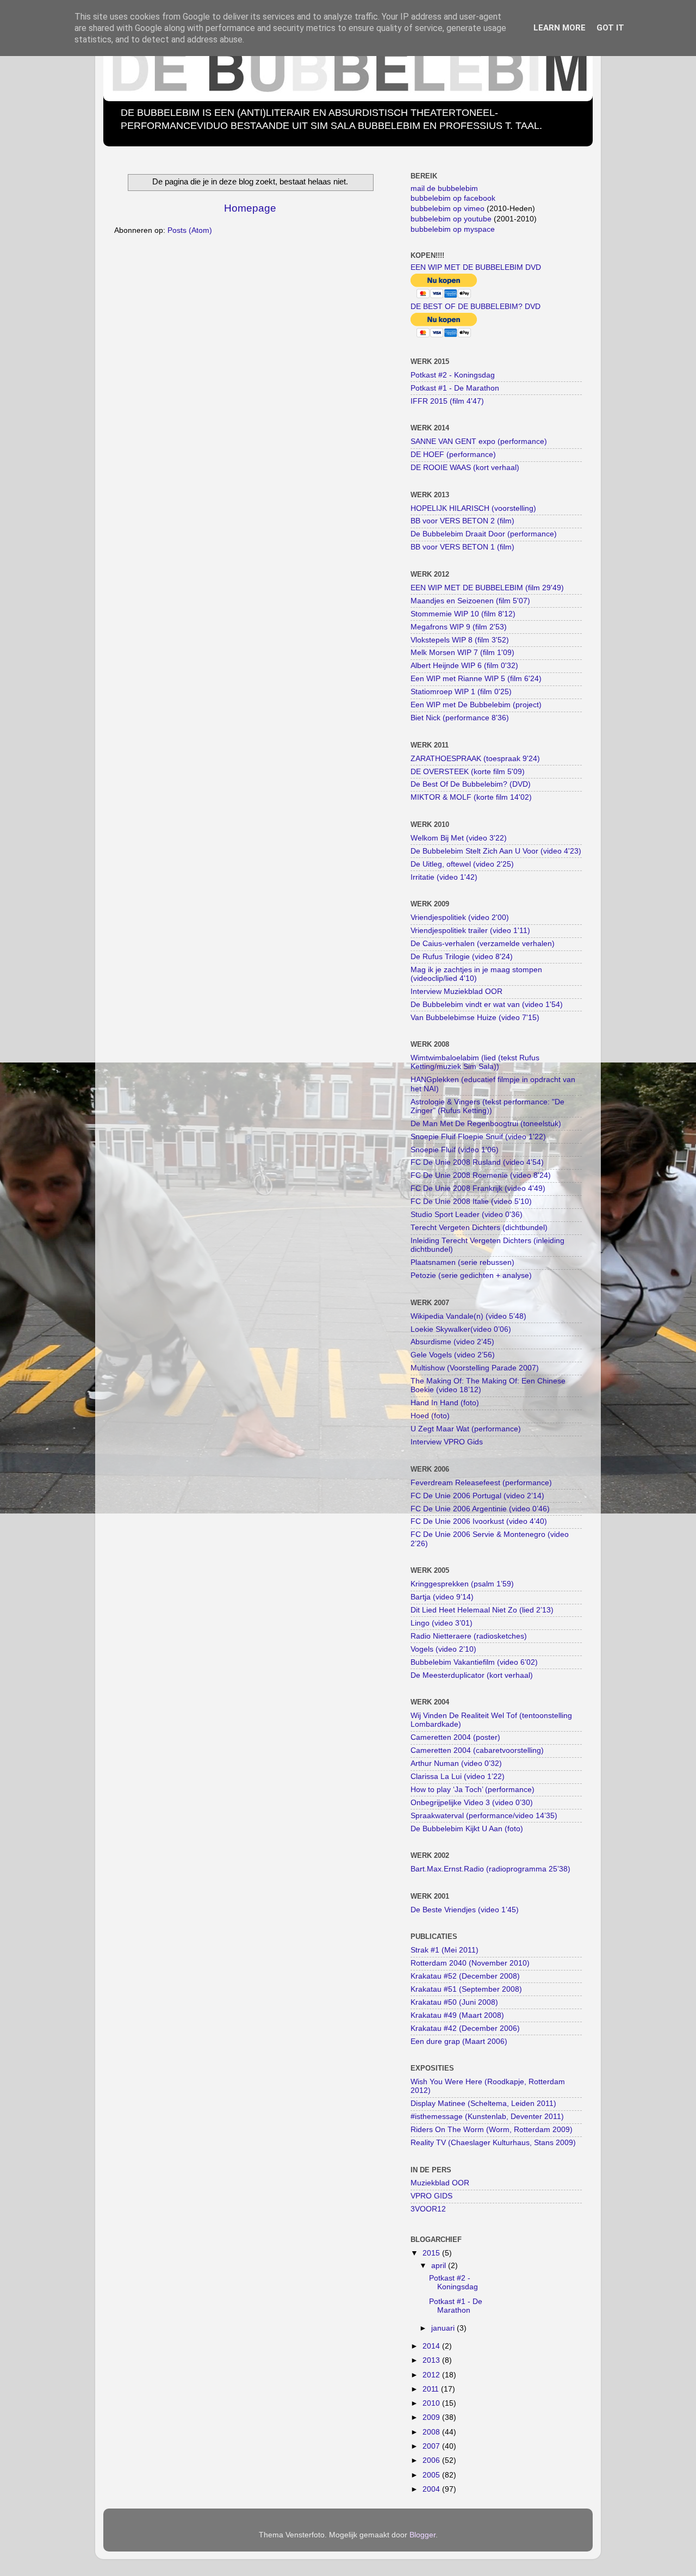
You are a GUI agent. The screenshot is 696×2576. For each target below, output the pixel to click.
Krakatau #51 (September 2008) (466, 1989)
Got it (610, 28)
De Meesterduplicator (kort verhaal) (472, 1675)
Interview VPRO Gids (447, 1442)
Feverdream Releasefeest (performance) (481, 1483)
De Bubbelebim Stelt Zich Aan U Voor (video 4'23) (496, 851)
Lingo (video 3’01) (442, 1623)
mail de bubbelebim (444, 189)
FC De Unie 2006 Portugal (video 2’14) (477, 1496)
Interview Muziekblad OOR (456, 992)
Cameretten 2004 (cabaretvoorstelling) (477, 1750)
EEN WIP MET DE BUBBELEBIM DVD (476, 267)
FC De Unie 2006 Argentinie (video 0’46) (480, 1509)
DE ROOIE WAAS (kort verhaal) (465, 468)
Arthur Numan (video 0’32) (456, 1763)
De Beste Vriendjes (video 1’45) (465, 1910)
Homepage (250, 208)
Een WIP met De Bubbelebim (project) (476, 705)
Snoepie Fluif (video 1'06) (455, 1150)
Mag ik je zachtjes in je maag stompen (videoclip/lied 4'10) (476, 974)
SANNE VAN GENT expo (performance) (479, 441)
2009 (432, 2417)
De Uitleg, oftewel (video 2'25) (462, 864)
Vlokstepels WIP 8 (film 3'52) (460, 640)
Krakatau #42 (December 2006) (465, 2028)
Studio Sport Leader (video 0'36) (467, 1215)
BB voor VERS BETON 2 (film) (462, 521)
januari (444, 2328)
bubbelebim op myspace (453, 229)
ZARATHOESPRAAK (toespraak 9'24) (475, 759)
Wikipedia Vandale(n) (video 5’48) (468, 1316)
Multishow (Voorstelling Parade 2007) (475, 1368)
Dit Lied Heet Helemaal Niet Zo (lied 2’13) (482, 1610)
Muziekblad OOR (440, 2183)
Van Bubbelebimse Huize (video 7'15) (475, 1018)
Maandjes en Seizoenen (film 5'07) (470, 601)
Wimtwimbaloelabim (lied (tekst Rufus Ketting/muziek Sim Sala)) (475, 1062)
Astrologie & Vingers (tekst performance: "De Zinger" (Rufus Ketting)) (487, 1106)
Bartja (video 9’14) (442, 1597)
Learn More (560, 28)
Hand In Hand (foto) (445, 1403)
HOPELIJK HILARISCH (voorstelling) (473, 508)
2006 (432, 2460)
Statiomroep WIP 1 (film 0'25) (461, 692)
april (440, 2266)
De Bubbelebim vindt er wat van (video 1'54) (487, 1005)
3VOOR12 (428, 2209)
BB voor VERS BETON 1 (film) (462, 547)
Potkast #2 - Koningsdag (453, 375)
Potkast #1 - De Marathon (455, 388)
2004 (432, 2489)
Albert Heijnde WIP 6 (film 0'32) (464, 666)
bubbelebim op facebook (453, 198)
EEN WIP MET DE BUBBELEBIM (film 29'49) (487, 588)
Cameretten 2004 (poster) (455, 1737)
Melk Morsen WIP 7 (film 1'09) (462, 653)
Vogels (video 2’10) (443, 1649)
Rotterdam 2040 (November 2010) (470, 1963)
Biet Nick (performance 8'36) (460, 718)
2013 (432, 2360)
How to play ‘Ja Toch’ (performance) (473, 1790)
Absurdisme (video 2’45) (452, 1342)
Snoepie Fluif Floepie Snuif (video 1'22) (478, 1137)
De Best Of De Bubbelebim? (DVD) (471, 784)
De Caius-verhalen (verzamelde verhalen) (483, 944)
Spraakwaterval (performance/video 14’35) (484, 1816)
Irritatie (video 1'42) (444, 877)
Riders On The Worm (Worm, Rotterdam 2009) (492, 2130)
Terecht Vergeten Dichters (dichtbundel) (479, 1228)
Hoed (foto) (430, 1416)
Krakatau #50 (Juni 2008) (454, 2002)
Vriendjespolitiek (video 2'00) (460, 918)
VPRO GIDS (431, 2196)
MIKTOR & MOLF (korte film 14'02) (471, 797)
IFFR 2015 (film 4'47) (447, 401)
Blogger (422, 2535)
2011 (432, 2389)
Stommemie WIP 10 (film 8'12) (463, 614)
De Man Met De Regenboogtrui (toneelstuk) (486, 1124)
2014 (432, 2346)
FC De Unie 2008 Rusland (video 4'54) (477, 1162)
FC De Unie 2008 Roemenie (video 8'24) (481, 1175)
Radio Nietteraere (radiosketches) (469, 1636)
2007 (432, 2446)
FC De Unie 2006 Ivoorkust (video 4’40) (479, 1521)
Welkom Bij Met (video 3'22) (459, 838)
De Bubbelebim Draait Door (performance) (484, 534)
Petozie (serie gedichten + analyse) (471, 1275)
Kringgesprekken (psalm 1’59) (462, 1584)
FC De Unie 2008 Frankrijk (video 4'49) (478, 1188)
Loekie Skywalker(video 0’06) (461, 1329)
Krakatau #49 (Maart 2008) (457, 2015)
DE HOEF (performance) (453, 455)
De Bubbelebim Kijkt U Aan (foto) (467, 1829)
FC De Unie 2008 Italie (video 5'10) (471, 1201)
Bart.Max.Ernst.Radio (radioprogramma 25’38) (490, 1869)
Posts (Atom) (190, 230)
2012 (432, 2375)
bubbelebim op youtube (451, 219)
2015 (432, 2253)
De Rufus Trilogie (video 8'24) (462, 957)
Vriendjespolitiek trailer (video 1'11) (470, 931)
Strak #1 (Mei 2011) (445, 1950)
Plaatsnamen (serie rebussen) (462, 1262)
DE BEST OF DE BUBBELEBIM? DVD (476, 307)
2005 (432, 2475)
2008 (432, 2432)
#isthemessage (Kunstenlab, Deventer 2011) (487, 2117)
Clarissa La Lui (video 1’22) (458, 1777)
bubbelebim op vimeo (448, 209)
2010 (432, 2403)
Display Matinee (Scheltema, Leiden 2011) (483, 2104)
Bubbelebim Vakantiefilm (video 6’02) (474, 1662)
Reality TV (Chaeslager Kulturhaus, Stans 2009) (493, 2143)
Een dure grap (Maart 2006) (459, 2041)
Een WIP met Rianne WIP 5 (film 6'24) (476, 679)
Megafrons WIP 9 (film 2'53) (459, 627)
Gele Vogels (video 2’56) (453, 1355)
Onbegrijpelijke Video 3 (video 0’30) (472, 1803)
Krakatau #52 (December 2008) (465, 1976)
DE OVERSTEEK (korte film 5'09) (468, 772)
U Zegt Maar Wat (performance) (466, 1429)
